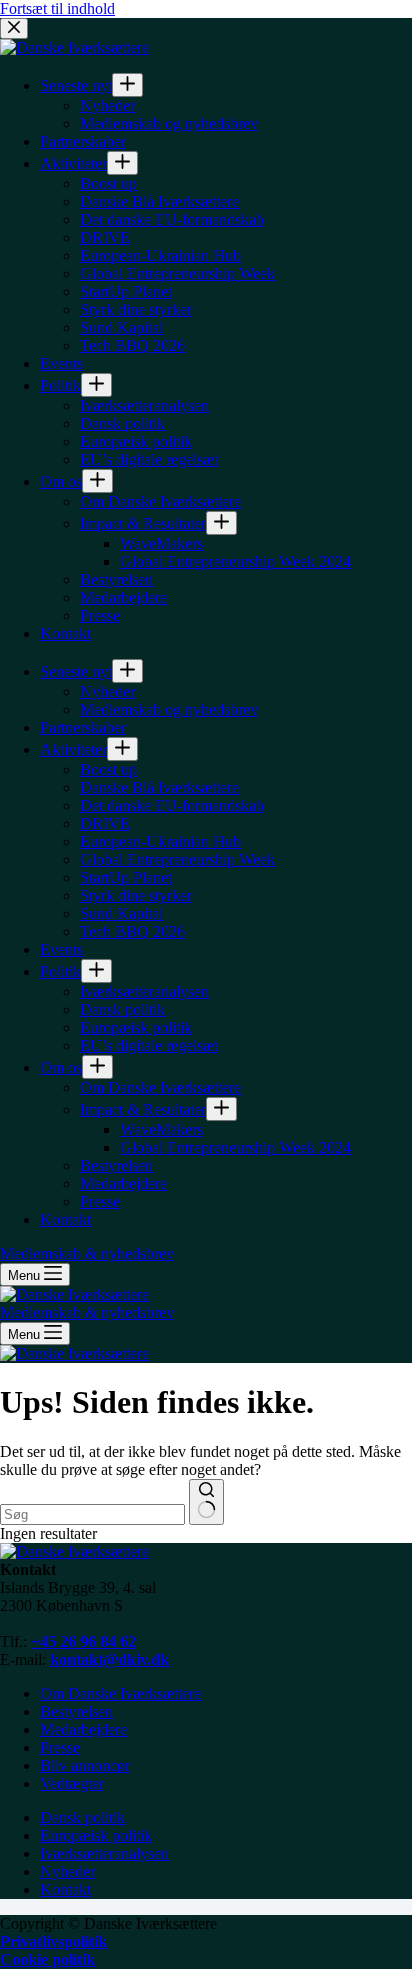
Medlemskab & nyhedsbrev (87, 1312)
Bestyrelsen (76, 1711)
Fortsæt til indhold (57, 8)
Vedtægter (72, 1783)
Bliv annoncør (85, 1765)
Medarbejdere (83, 1729)
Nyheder (67, 1871)
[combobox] (92, 1514)
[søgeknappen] (206, 1502)
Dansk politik (82, 1817)
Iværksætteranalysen (104, 1853)
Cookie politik (47, 1959)
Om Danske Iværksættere (120, 1693)
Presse (60, 1747)
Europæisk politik (96, 1835)
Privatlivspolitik (53, 1941)
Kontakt (65, 1889)
